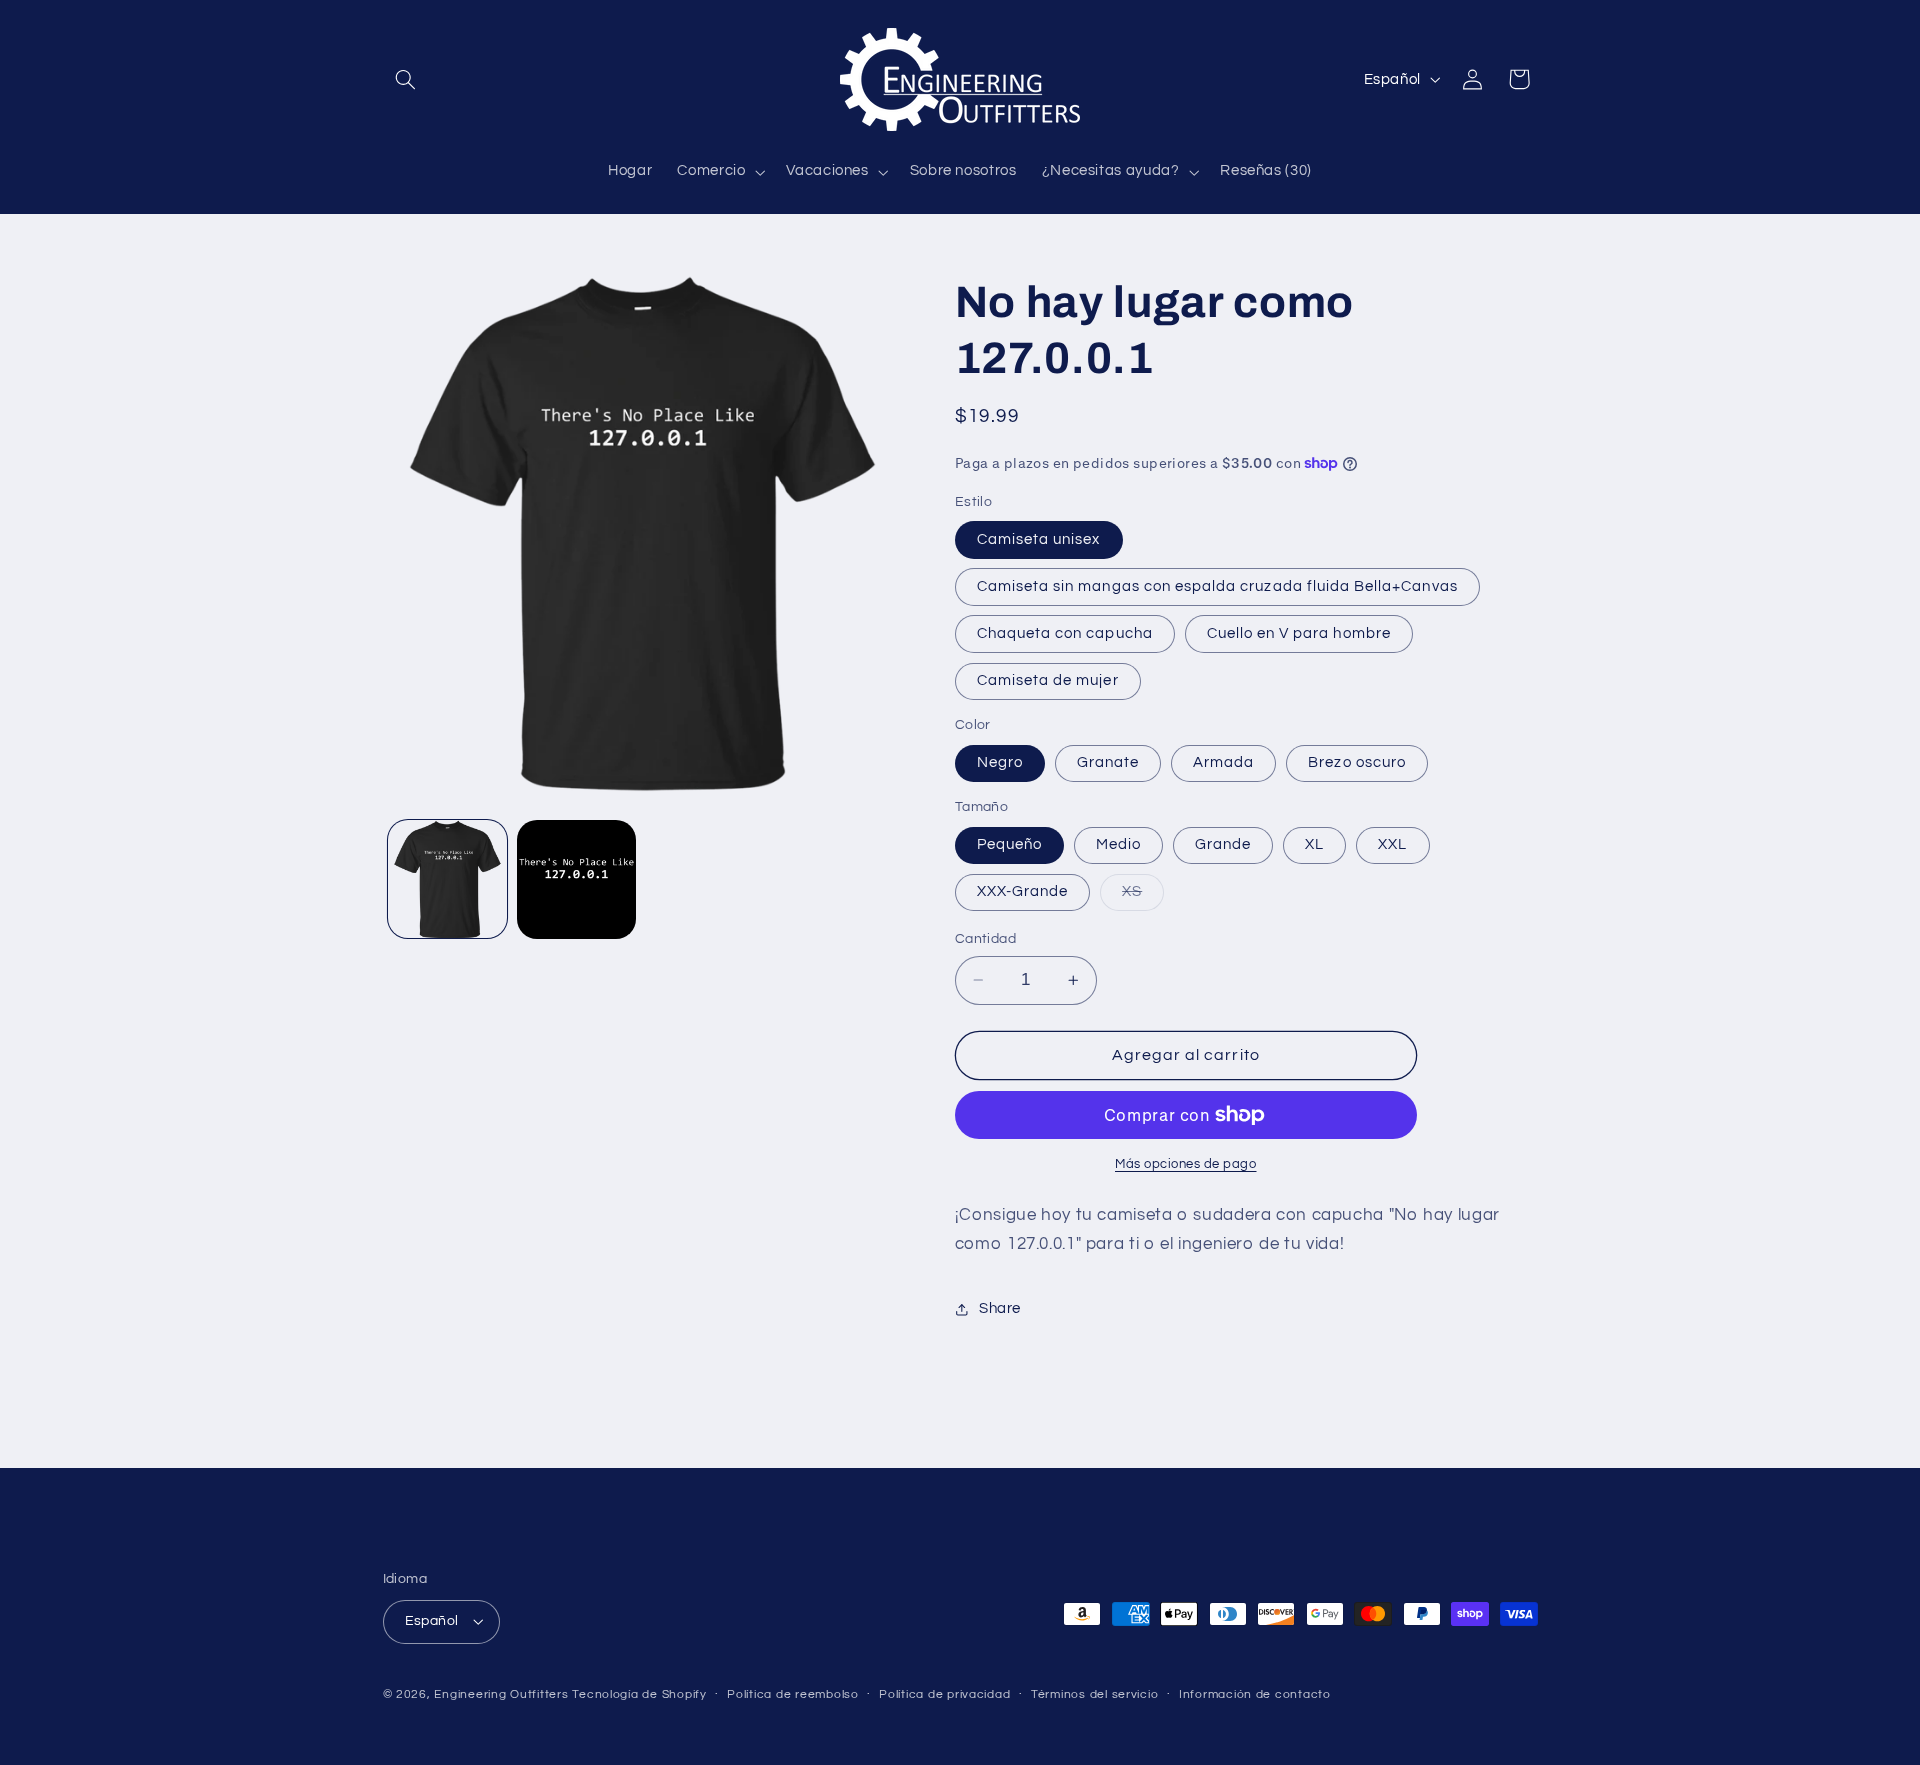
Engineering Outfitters (501, 1694)
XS (1143, 897)
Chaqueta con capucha (1065, 633)
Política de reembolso (792, 1694)
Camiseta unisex (1039, 539)
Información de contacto (1255, 1694)
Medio (1118, 844)
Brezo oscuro (1357, 762)
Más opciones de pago (1186, 1164)
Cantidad (985, 939)
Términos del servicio (1094, 1694)
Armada (1223, 762)
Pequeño (1009, 844)
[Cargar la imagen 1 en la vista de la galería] (447, 879)
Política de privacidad (944, 1694)
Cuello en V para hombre (1299, 633)
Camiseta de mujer (1048, 680)
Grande (1223, 844)
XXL (1392, 844)
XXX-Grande (1023, 891)
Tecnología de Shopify (639, 1694)
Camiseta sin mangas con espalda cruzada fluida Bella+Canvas (1217, 586)
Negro (1000, 762)
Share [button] (1000, 1308)
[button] (406, 79)
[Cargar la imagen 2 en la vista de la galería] (576, 879)
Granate (1108, 762)
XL (1314, 844)
